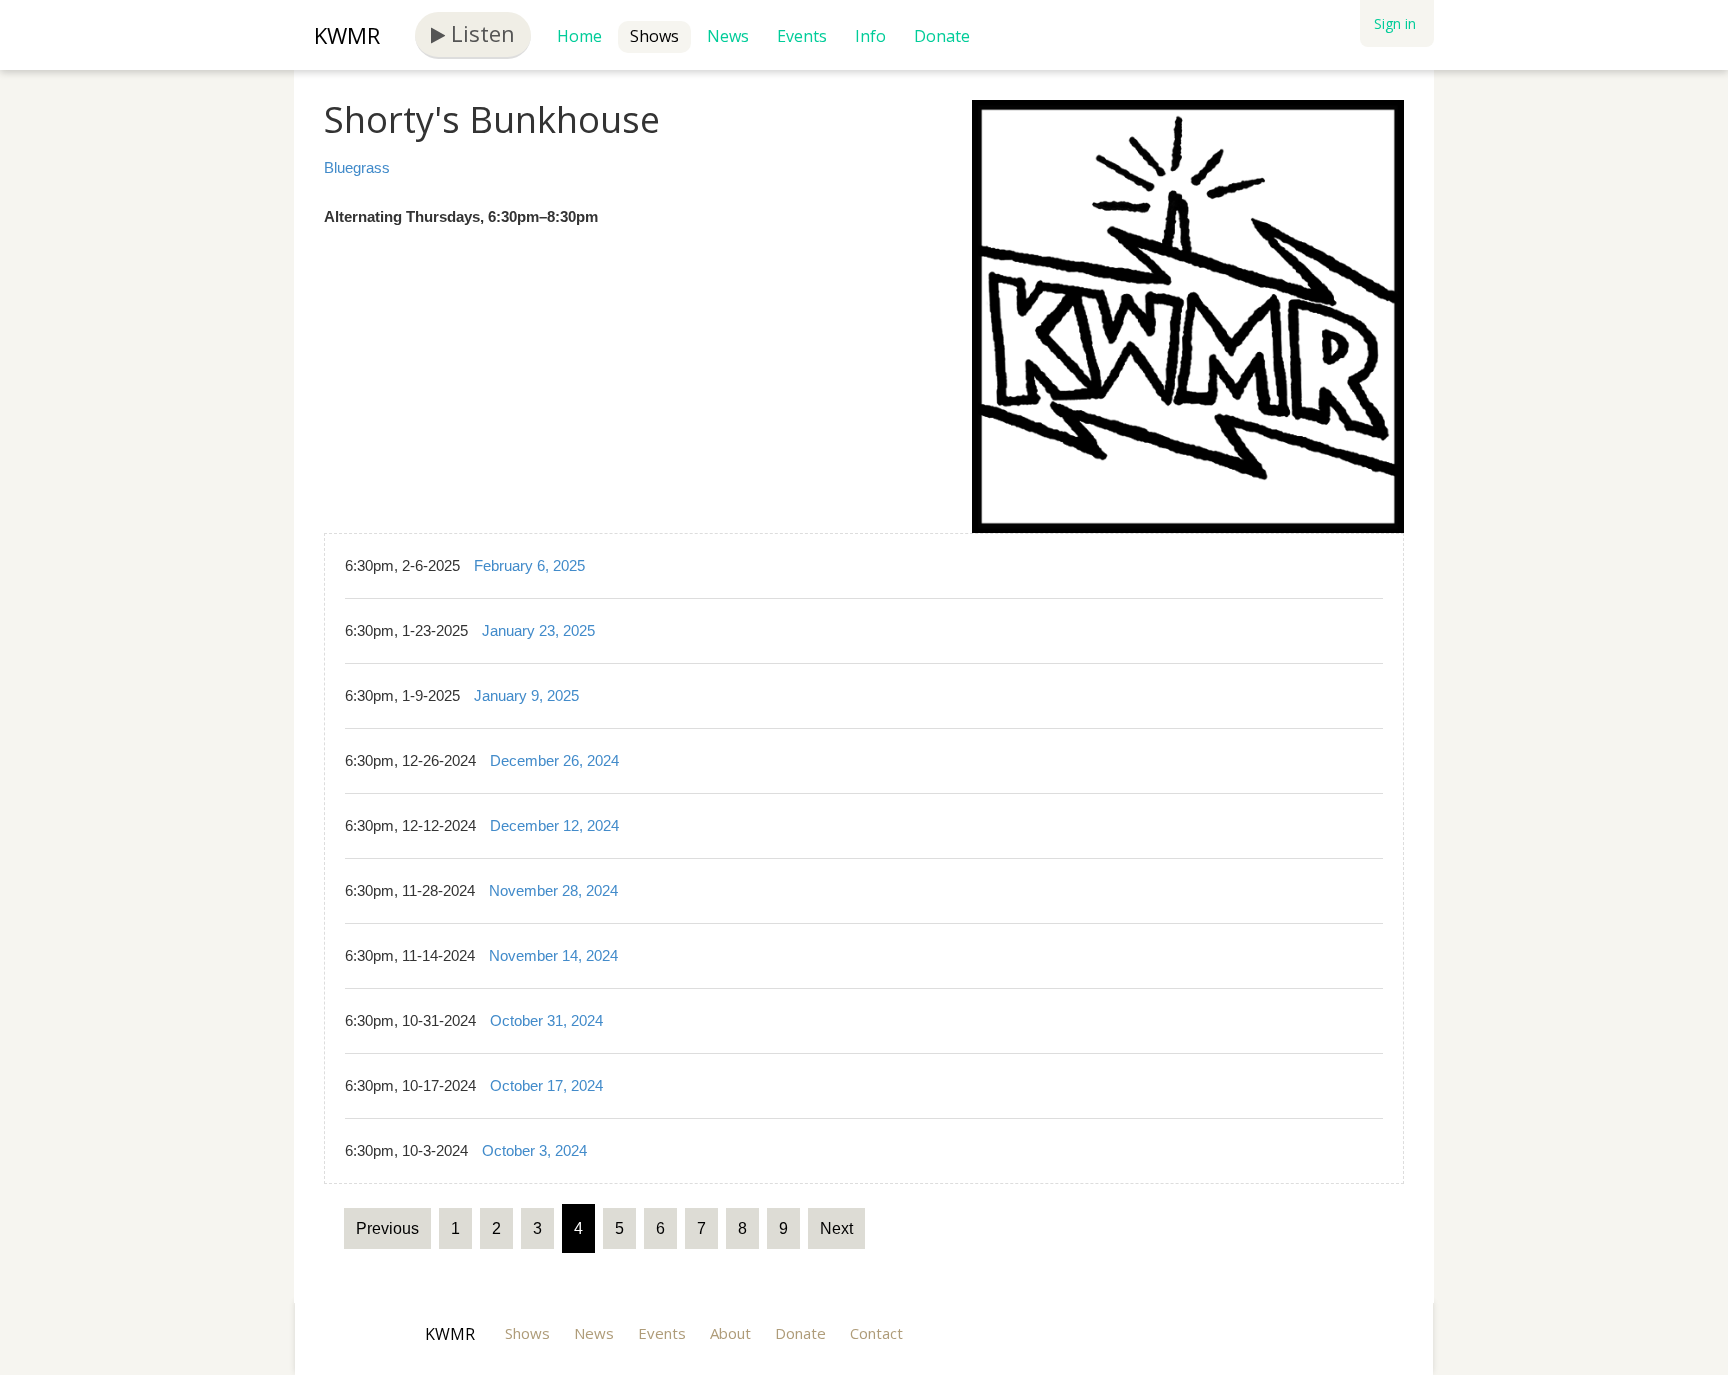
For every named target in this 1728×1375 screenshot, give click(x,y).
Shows (654, 36)
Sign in (1395, 23)
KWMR (347, 35)
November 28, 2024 (553, 890)
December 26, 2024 (554, 760)
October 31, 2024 (546, 1020)
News (728, 36)
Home (579, 36)
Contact (876, 1333)
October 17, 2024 (546, 1085)
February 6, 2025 (529, 565)
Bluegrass (357, 167)
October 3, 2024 (534, 1150)
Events (802, 36)
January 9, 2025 (526, 695)
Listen (480, 33)
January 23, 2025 (538, 630)
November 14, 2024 (553, 955)
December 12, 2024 (554, 825)
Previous (387, 1228)
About (730, 1333)
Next (836, 1228)
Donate (942, 36)
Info (870, 36)
